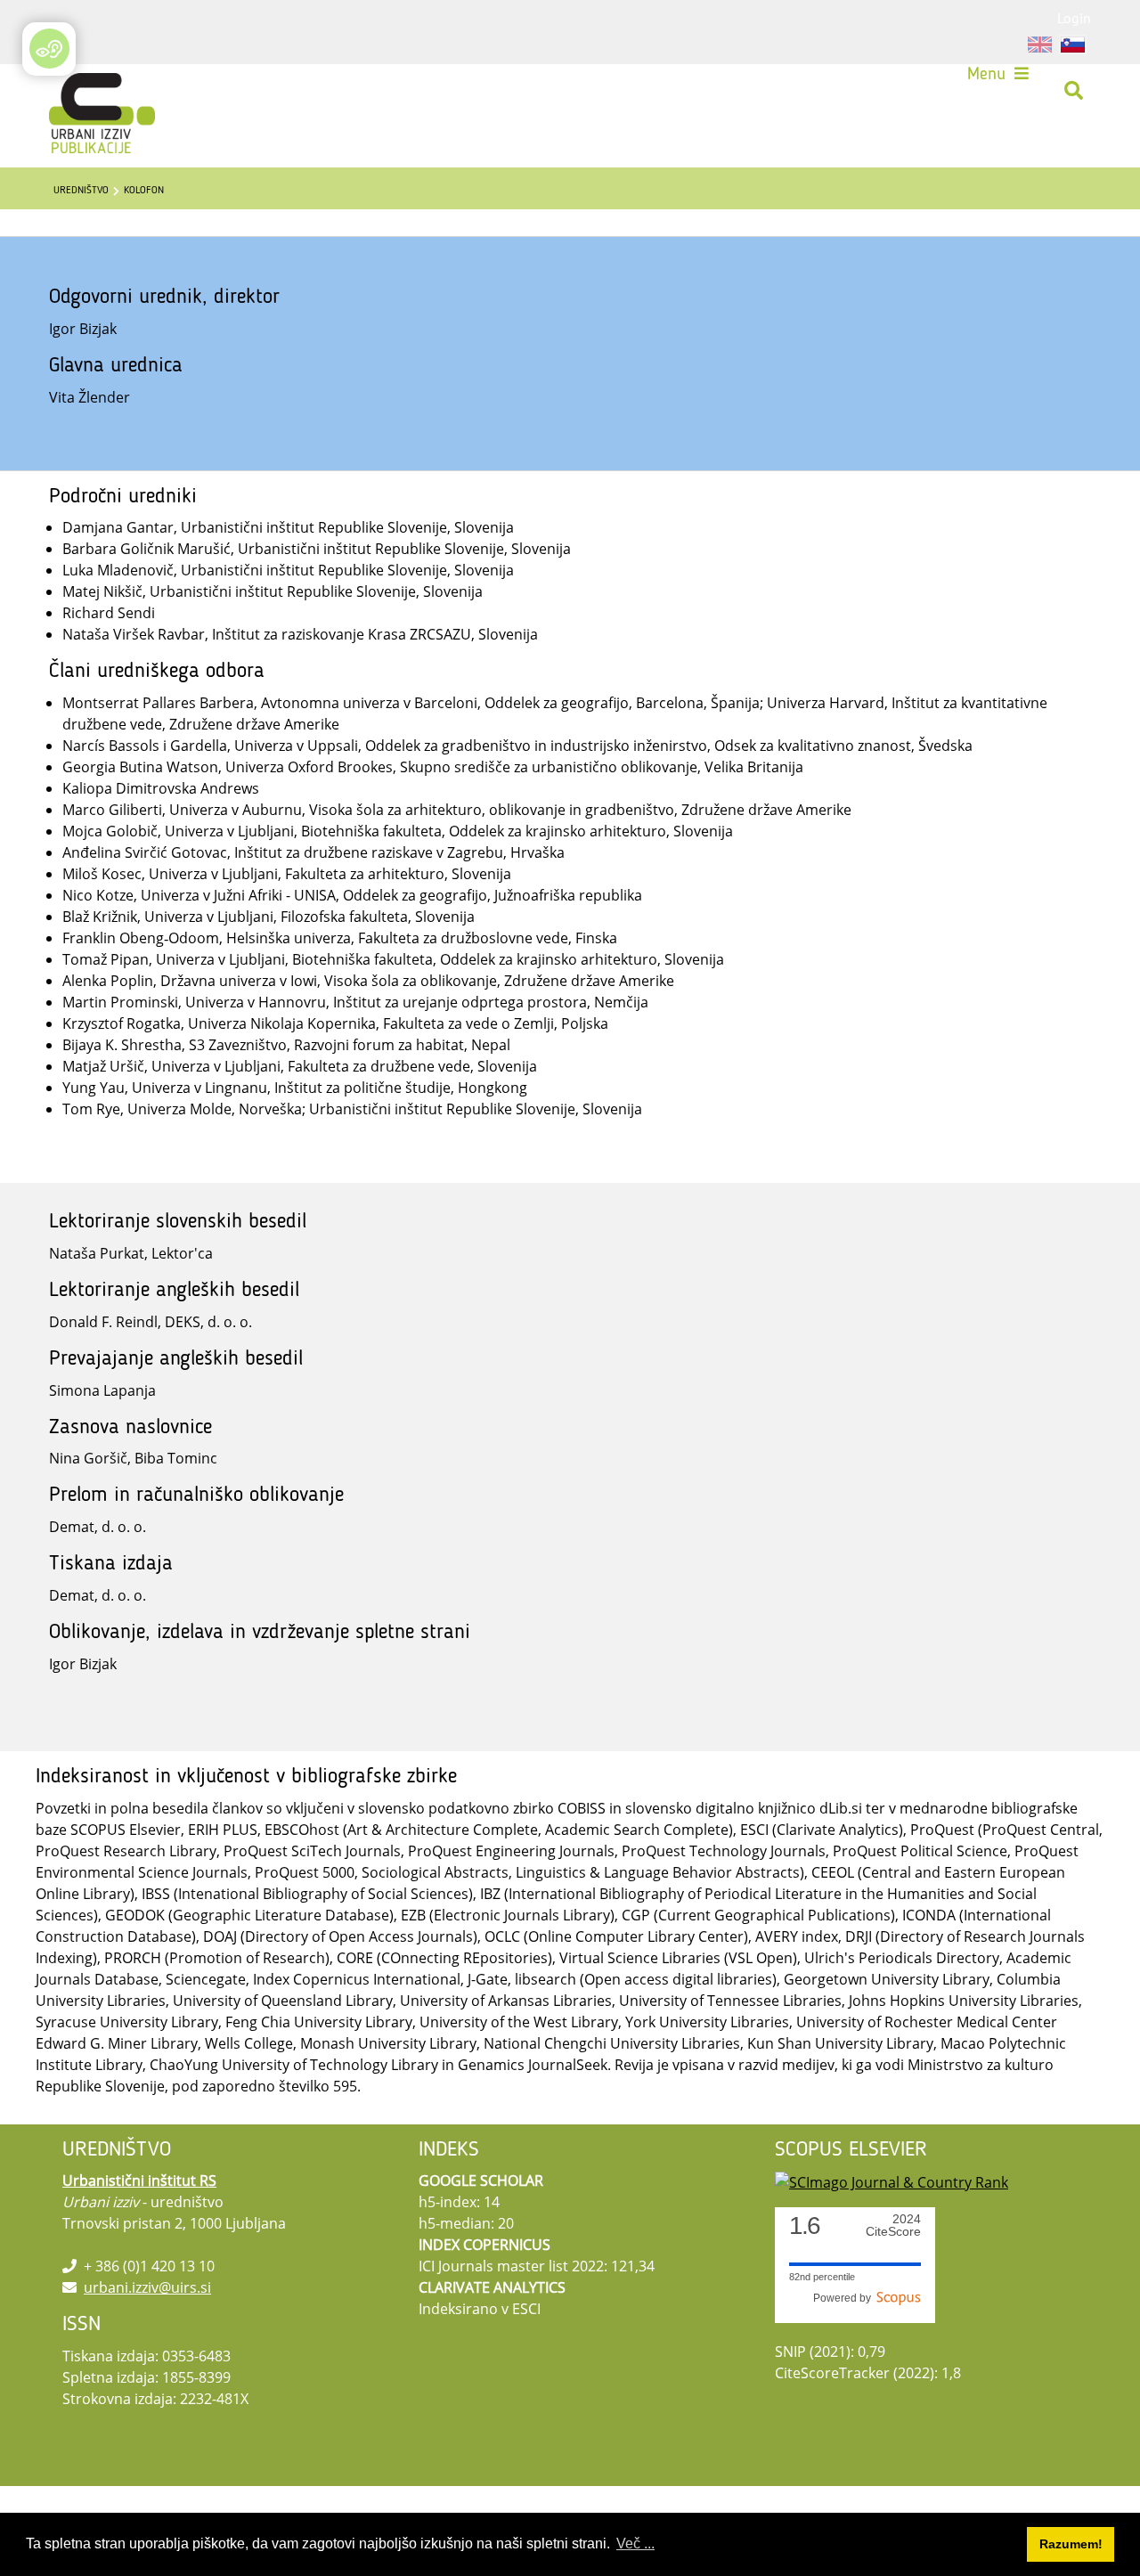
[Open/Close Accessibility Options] (49, 49)
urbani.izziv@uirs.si (147, 2287)
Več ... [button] (635, 2543)
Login (1074, 18)
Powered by (845, 2298)
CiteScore (893, 2225)
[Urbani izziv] (78, 91)
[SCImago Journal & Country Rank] (892, 2181)
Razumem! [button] (1071, 2544)
